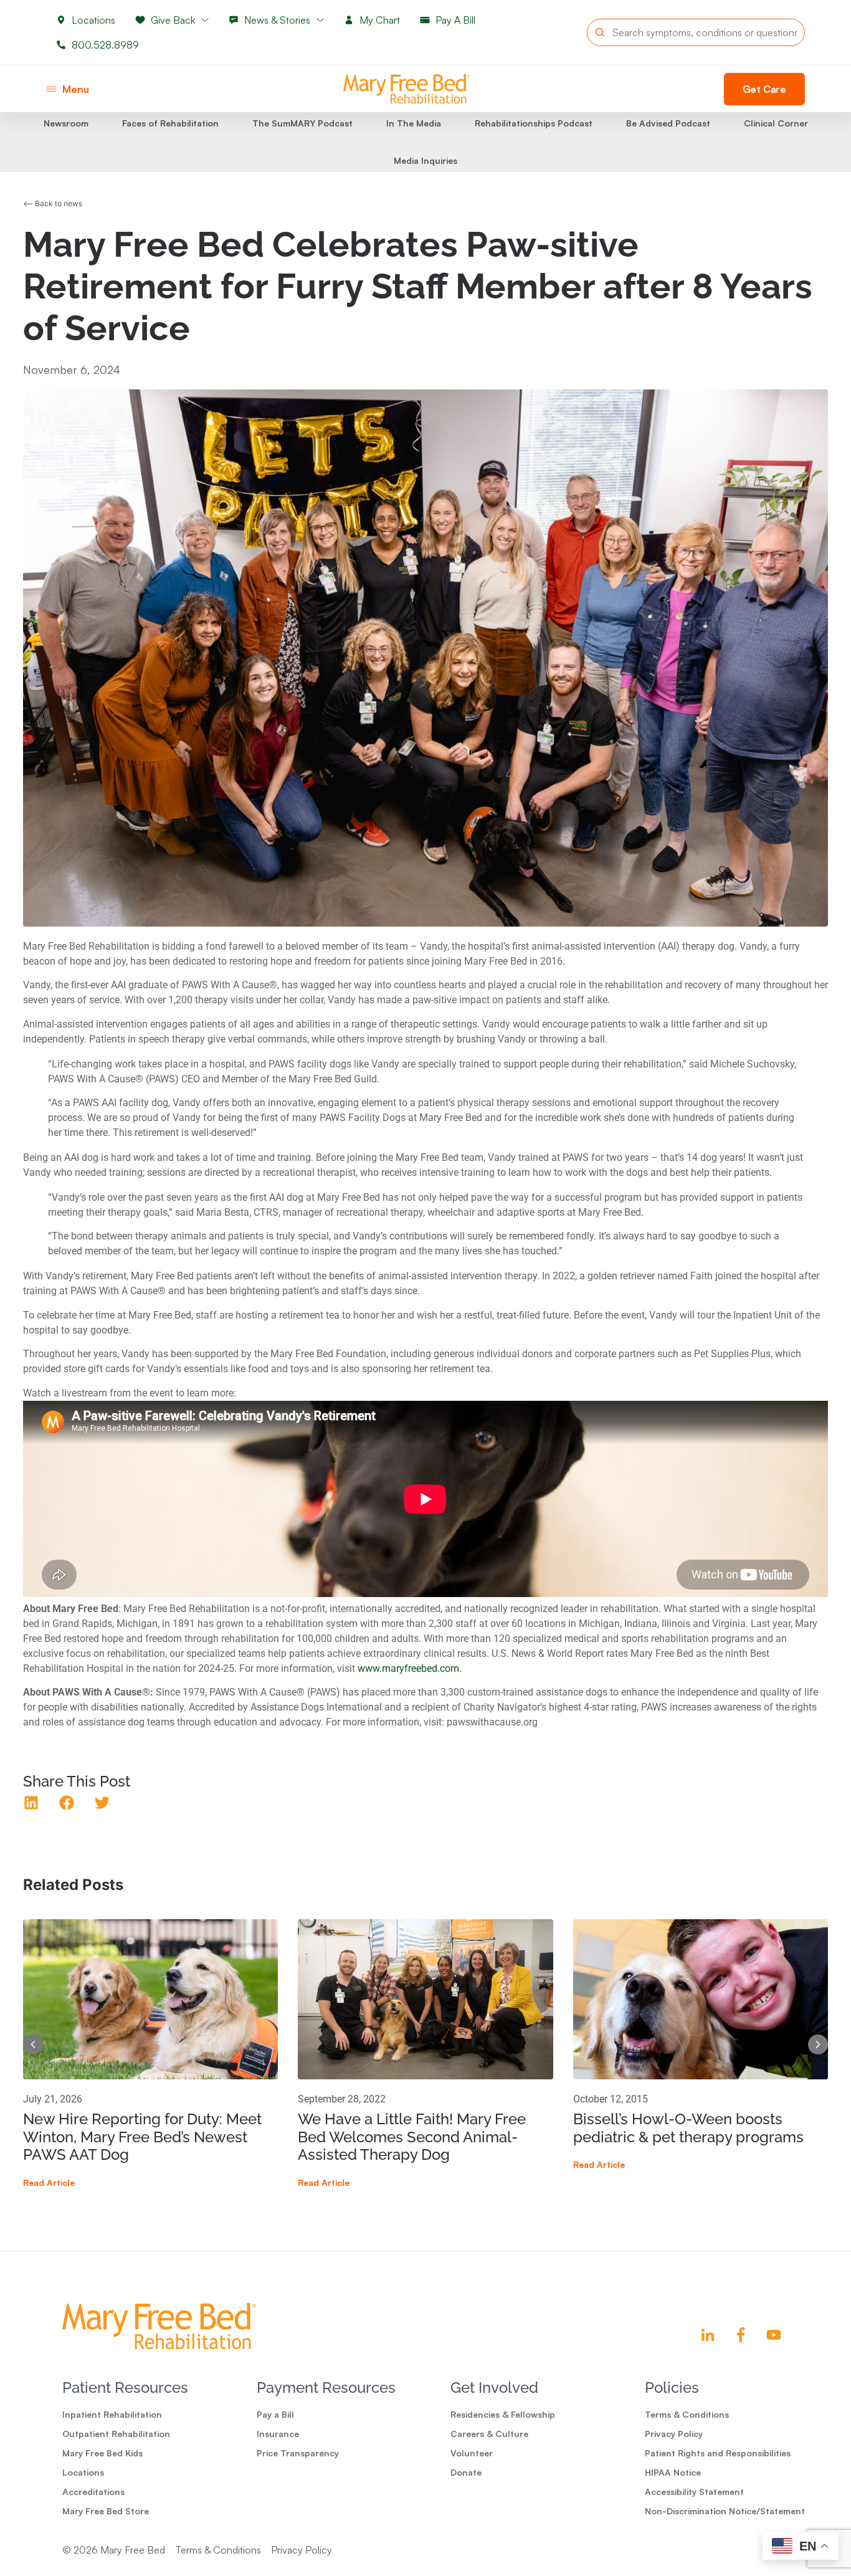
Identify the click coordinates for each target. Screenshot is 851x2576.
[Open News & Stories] (320, 20)
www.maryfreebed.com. (410, 1668)
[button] (31, 1803)
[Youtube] (774, 2335)
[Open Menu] (51, 89)
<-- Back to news (53, 203)
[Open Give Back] (205, 20)
